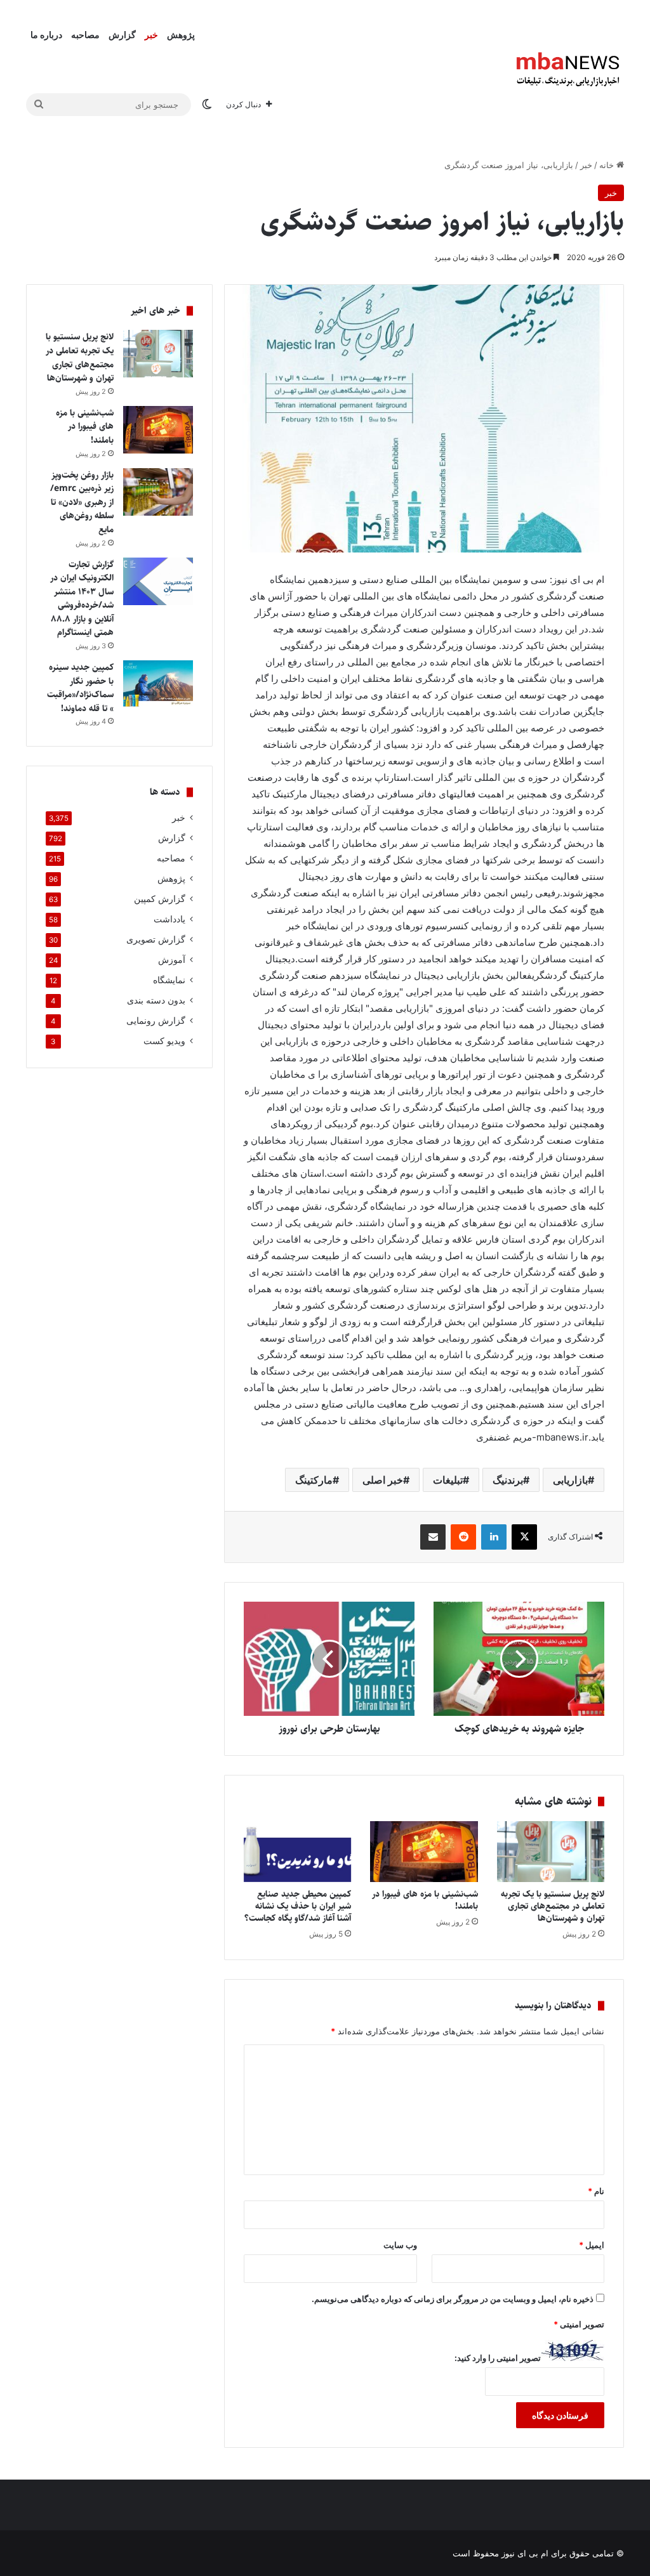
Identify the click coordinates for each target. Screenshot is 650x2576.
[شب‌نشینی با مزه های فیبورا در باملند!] (424, 1852)
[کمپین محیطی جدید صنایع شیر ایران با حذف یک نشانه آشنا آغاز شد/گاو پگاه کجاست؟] (298, 1852)
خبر (151, 35)
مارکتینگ (314, 1480)
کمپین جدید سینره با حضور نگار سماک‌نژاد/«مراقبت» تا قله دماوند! (80, 688)
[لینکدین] (494, 1537)
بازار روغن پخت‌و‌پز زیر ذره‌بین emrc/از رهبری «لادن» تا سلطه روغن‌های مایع (82, 502)
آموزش (172, 960)
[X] (524, 1537)
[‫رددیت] (463, 1537)
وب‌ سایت (400, 2245)
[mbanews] (568, 70)
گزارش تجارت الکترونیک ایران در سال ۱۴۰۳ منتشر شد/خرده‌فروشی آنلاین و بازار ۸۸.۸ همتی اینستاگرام (82, 599)
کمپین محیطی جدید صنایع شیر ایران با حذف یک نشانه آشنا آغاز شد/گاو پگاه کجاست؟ (298, 1906)
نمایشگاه (169, 980)
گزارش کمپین (160, 899)
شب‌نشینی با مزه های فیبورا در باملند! (425, 1900)
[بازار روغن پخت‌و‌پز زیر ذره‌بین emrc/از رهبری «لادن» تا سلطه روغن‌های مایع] (158, 492)
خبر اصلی (383, 1480)
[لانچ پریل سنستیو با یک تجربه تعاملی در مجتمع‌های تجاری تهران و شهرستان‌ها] (551, 1852)
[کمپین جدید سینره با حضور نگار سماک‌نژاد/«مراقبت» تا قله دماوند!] (158, 684)
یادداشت (169, 919)
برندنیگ (508, 1480)
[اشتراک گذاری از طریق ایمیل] (433, 1537)
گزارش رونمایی (156, 1021)
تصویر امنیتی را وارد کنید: (498, 2358)
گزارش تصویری (156, 939)
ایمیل (592, 2245)
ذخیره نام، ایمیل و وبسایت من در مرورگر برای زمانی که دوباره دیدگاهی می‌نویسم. (453, 2299)
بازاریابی (570, 1480)
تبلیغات (448, 1480)
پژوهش (181, 35)
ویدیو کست (164, 1041)
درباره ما (46, 35)
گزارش (122, 35)
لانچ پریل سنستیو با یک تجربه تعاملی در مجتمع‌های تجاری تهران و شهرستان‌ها (553, 1906)
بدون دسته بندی (156, 1000)
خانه (608, 165)
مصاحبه (85, 35)
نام (596, 2191)
